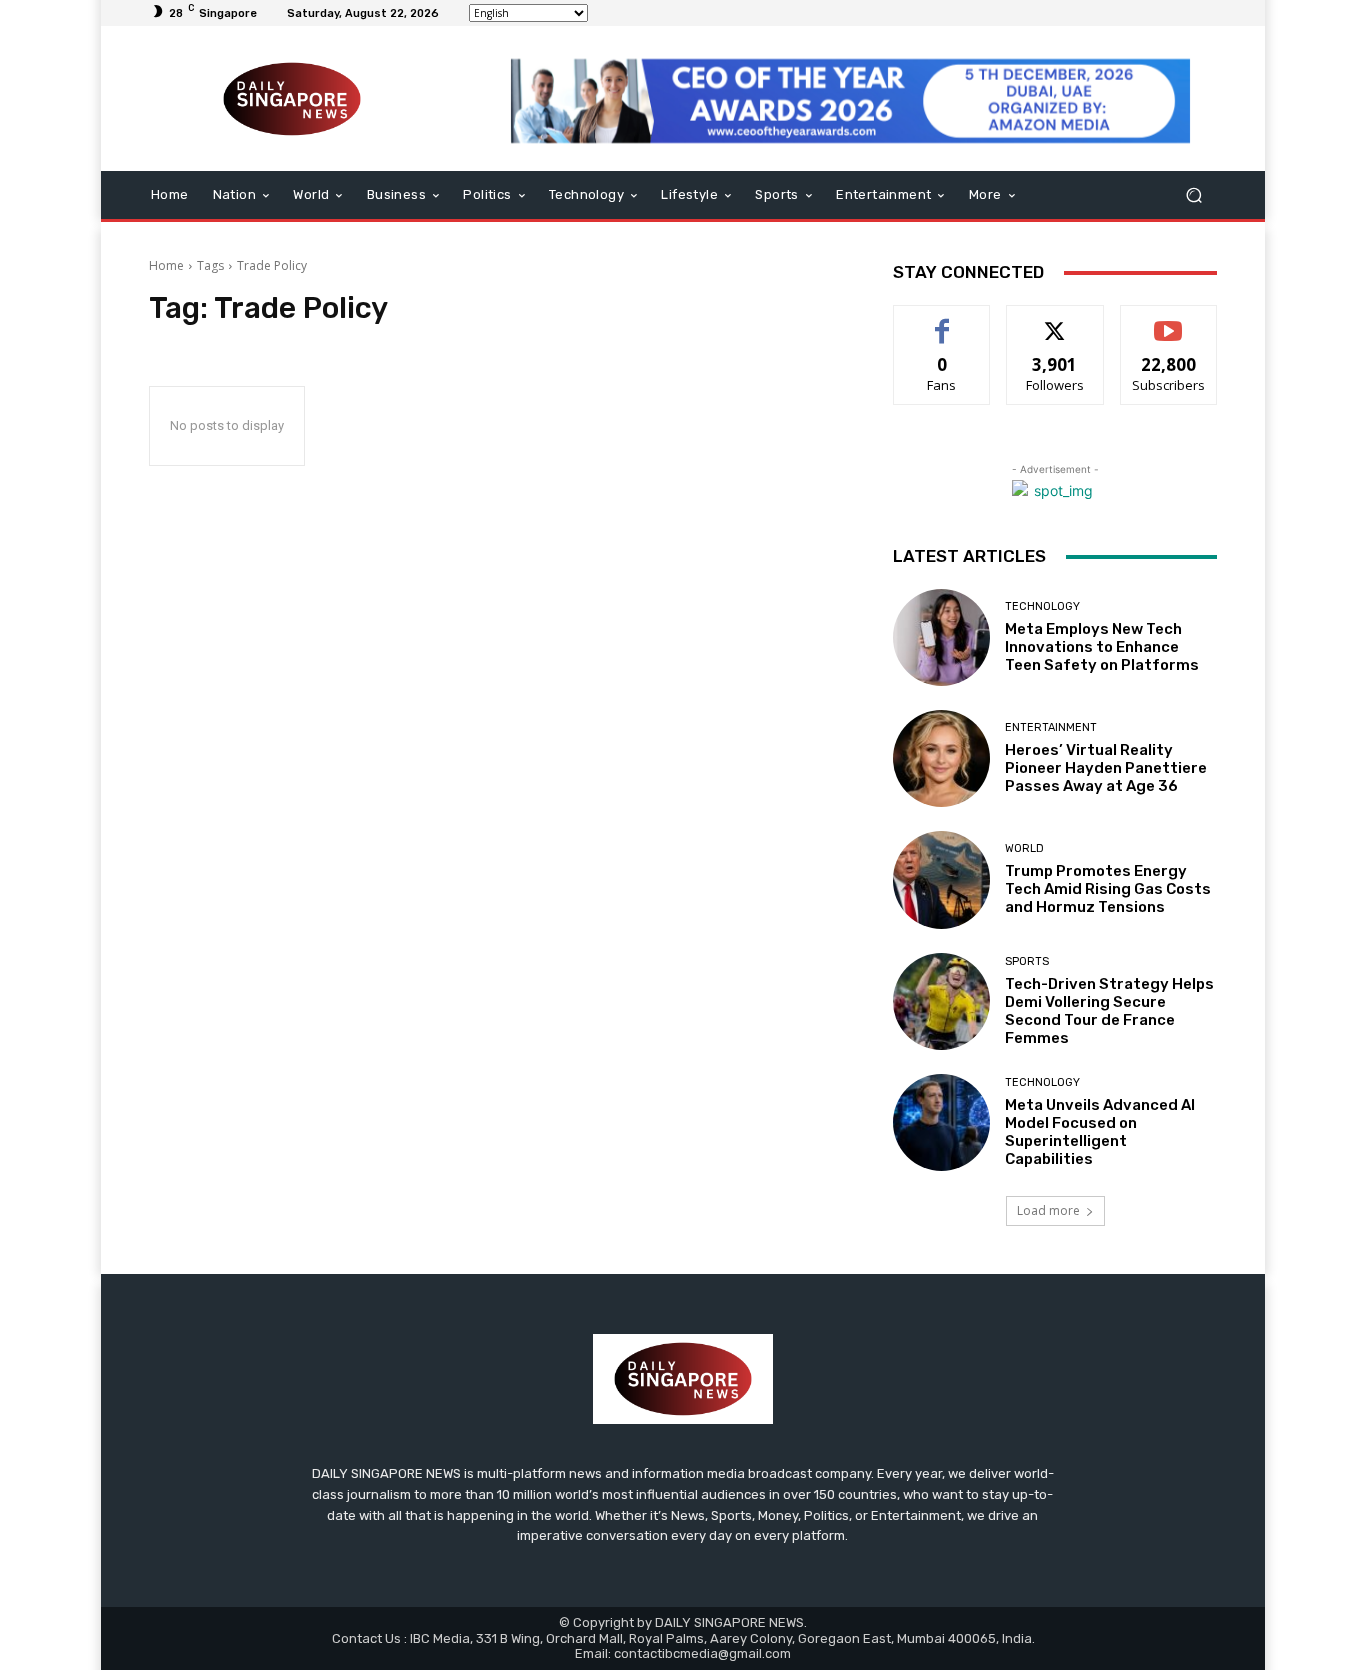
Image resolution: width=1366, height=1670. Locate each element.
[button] (1193, 195)
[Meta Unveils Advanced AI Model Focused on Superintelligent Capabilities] (941, 1122)
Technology (1042, 606)
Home (166, 265)
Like (942, 320)
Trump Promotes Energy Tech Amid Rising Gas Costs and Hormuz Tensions (1108, 889)
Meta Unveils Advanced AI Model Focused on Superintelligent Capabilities (1100, 1132)
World (1024, 848)
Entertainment (1051, 727)
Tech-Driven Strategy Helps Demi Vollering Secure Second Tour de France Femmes (1109, 1011)
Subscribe (1169, 320)
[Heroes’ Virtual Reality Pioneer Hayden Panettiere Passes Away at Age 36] (941, 758)
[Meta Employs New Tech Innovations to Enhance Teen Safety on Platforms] (941, 637)
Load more (1048, 1210)
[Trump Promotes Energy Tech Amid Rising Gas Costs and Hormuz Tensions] (941, 879)
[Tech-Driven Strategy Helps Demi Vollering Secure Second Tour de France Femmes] (941, 1001)
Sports (1027, 961)
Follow (1055, 320)
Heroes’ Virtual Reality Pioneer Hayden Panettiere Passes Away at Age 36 (1106, 768)
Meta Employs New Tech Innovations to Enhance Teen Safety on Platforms (1102, 647)
